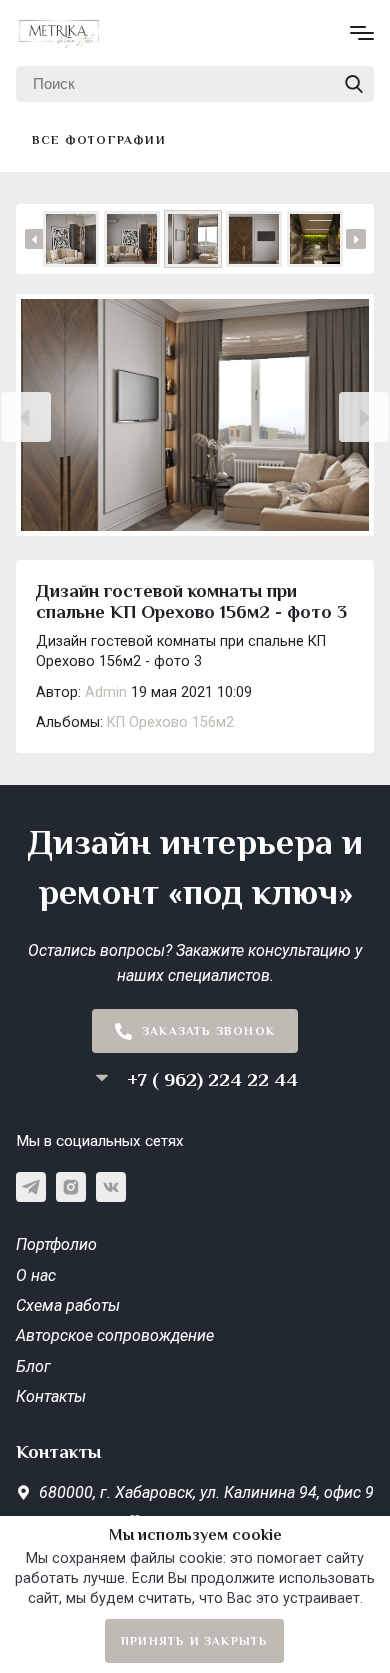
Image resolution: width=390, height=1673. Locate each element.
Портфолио (56, 1244)
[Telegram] (31, 1187)
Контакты (51, 1396)
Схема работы (68, 1305)
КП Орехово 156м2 (170, 722)
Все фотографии (99, 140)
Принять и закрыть (194, 1641)
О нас (36, 1275)
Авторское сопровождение (115, 1335)
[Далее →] (195, 417)
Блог (33, 1366)
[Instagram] (71, 1187)
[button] (26, 417)
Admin (106, 692)
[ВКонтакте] (111, 1187)
